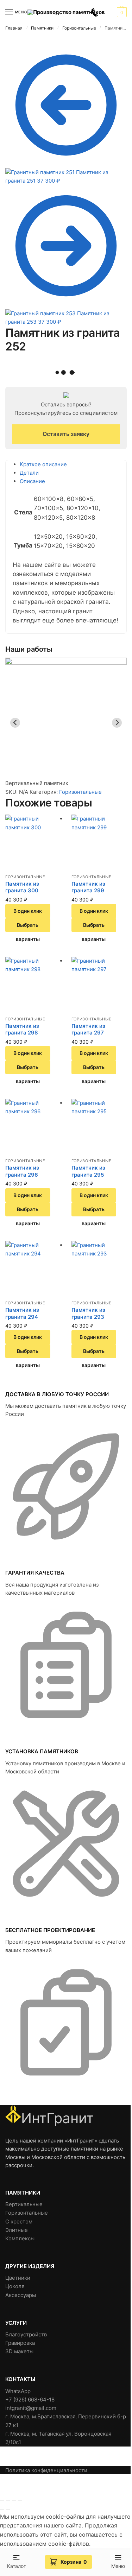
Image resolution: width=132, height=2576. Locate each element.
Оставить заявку (66, 434)
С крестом (19, 2221)
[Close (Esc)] (2, 2500)
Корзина (74, 2562)
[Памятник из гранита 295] (99, 1127)
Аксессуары (21, 2295)
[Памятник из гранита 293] (99, 1269)
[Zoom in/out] (20, 2500)
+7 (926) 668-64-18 (30, 2400)
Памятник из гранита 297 (88, 1029)
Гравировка (20, 2343)
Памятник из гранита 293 (88, 1313)
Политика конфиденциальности (46, 2470)
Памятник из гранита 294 (22, 1313)
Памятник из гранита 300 (22, 887)
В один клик (28, 911)
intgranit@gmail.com (31, 2408)
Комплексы (20, 2238)
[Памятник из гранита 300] (33, 842)
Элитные (17, 2230)
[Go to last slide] (15, 723)
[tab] (70, 464)
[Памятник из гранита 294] (33, 1269)
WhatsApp (18, 2391)
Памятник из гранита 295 (88, 1171)
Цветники (18, 2278)
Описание (32, 481)
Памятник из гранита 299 (88, 887)
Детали (29, 473)
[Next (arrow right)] (8, 2509)
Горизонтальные (79, 28)
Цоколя (15, 2286)
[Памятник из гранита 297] (99, 985)
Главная (14, 28)
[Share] (8, 2500)
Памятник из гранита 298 (22, 1029)
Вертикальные (24, 2204)
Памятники (42, 28)
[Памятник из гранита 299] (99, 842)
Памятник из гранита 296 (22, 1171)
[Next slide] (117, 723)
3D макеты (19, 2351)
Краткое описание (43, 464)
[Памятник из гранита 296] (33, 1127)
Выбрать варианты (28, 927)
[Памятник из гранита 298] (33, 985)
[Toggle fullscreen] (14, 2500)
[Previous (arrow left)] (2, 2509)
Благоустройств (26, 2334)
